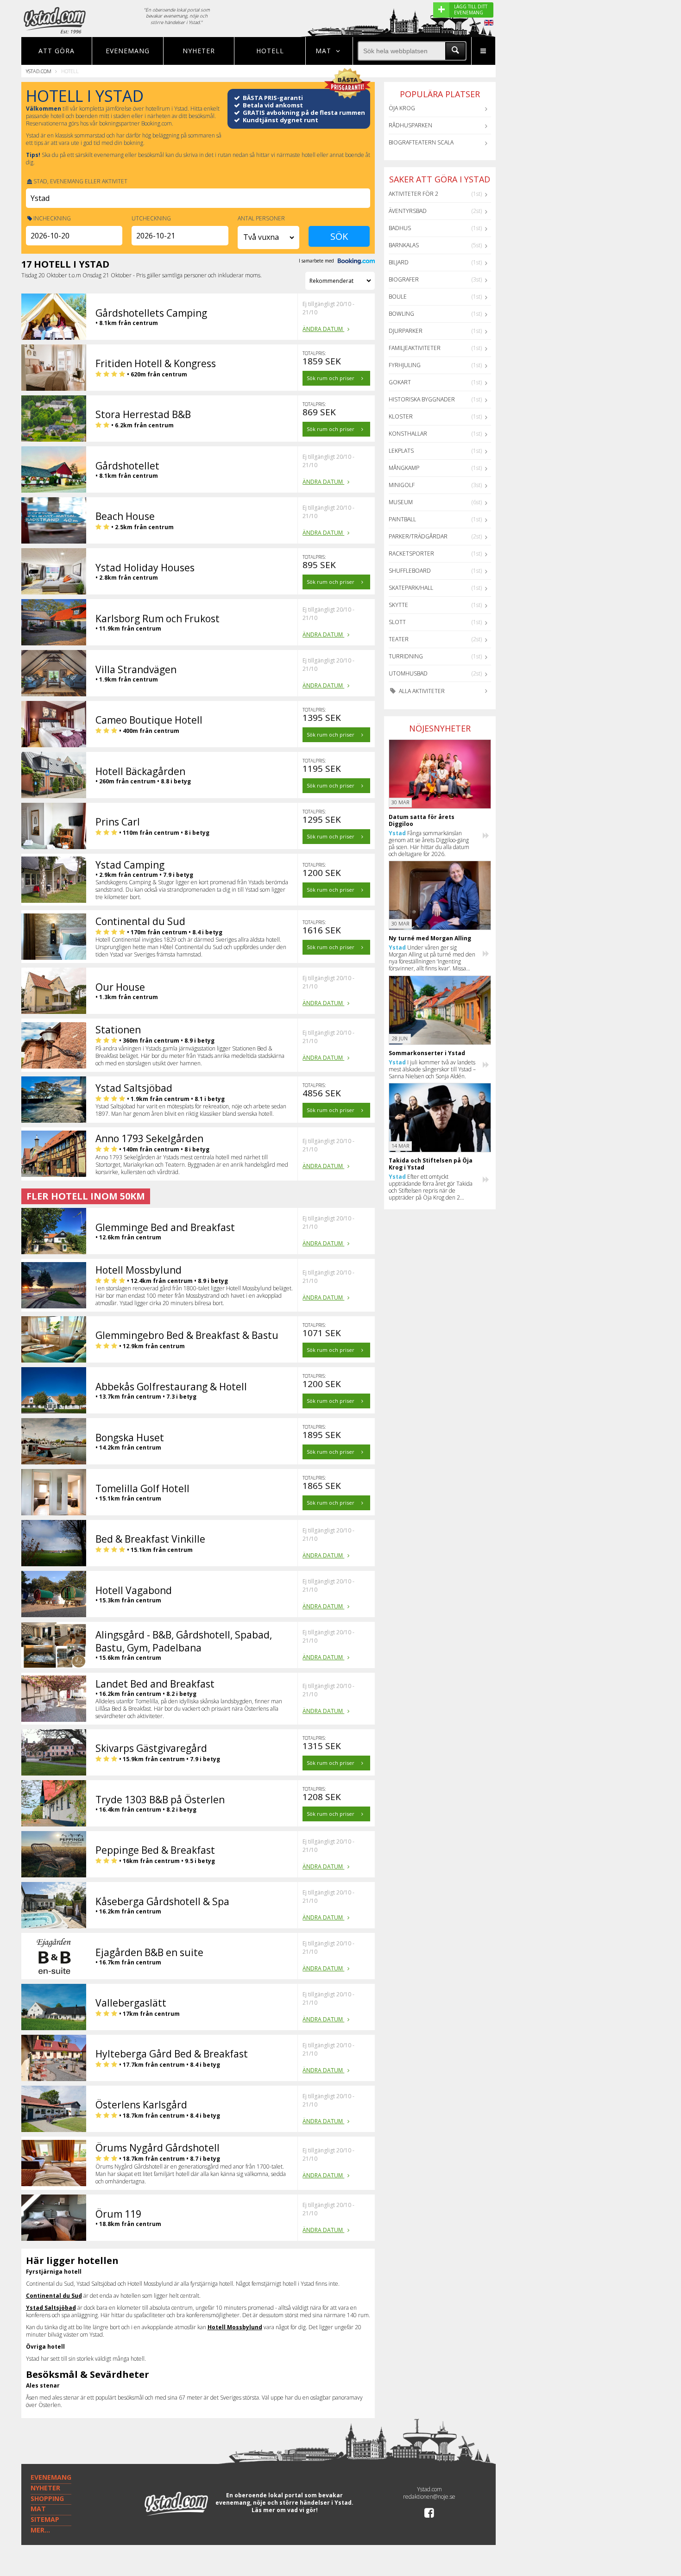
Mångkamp (404, 468)
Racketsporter (411, 553)
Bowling (401, 314)
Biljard (399, 262)
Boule (398, 297)
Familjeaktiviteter (415, 348)
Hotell (270, 51)
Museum (401, 502)
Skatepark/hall (411, 588)
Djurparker (406, 331)
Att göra (57, 51)
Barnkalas (404, 245)
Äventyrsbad (408, 211)
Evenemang (128, 51)
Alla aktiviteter (421, 691)
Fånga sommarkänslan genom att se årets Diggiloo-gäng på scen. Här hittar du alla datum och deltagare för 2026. (429, 844)
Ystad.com (39, 71)
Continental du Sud (54, 2296)
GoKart (400, 382)
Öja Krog (402, 108)
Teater (399, 639)
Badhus (400, 228)
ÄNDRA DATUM (323, 329)
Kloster (401, 416)
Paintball (402, 519)
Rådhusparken (410, 125)
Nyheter (199, 51)
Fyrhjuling (405, 365)
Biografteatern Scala (421, 142)
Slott (397, 622)
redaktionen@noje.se (429, 2497)
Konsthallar (408, 434)
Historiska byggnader (422, 399)
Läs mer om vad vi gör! (285, 2510)
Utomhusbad (408, 673)
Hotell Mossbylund (235, 2327)
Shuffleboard (410, 571)
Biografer (404, 279)
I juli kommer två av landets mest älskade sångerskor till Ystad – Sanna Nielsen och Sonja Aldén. (432, 1069)
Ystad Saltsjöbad (51, 2308)
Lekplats (401, 451)
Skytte (398, 605)
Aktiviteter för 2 (413, 194)
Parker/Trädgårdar (418, 536)
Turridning (406, 656)
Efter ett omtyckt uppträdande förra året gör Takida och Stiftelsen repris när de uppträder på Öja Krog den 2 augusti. (431, 1187)
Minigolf (402, 485)
